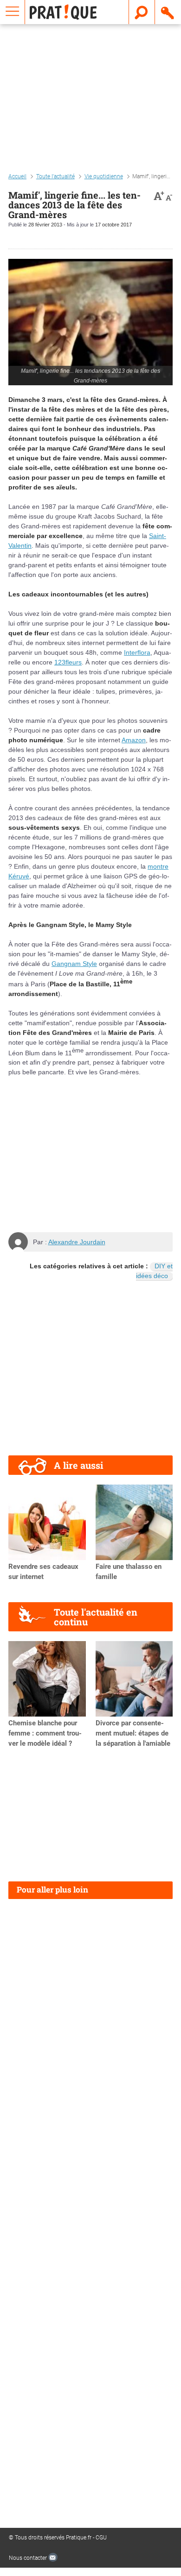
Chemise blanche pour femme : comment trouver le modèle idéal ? (45, 1733)
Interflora (137, 652)
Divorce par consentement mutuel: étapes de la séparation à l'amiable (133, 1733)
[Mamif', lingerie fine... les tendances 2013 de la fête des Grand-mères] (90, 322)
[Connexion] (168, 12)
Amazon (134, 740)
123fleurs (68, 662)
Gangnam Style (74, 964)
